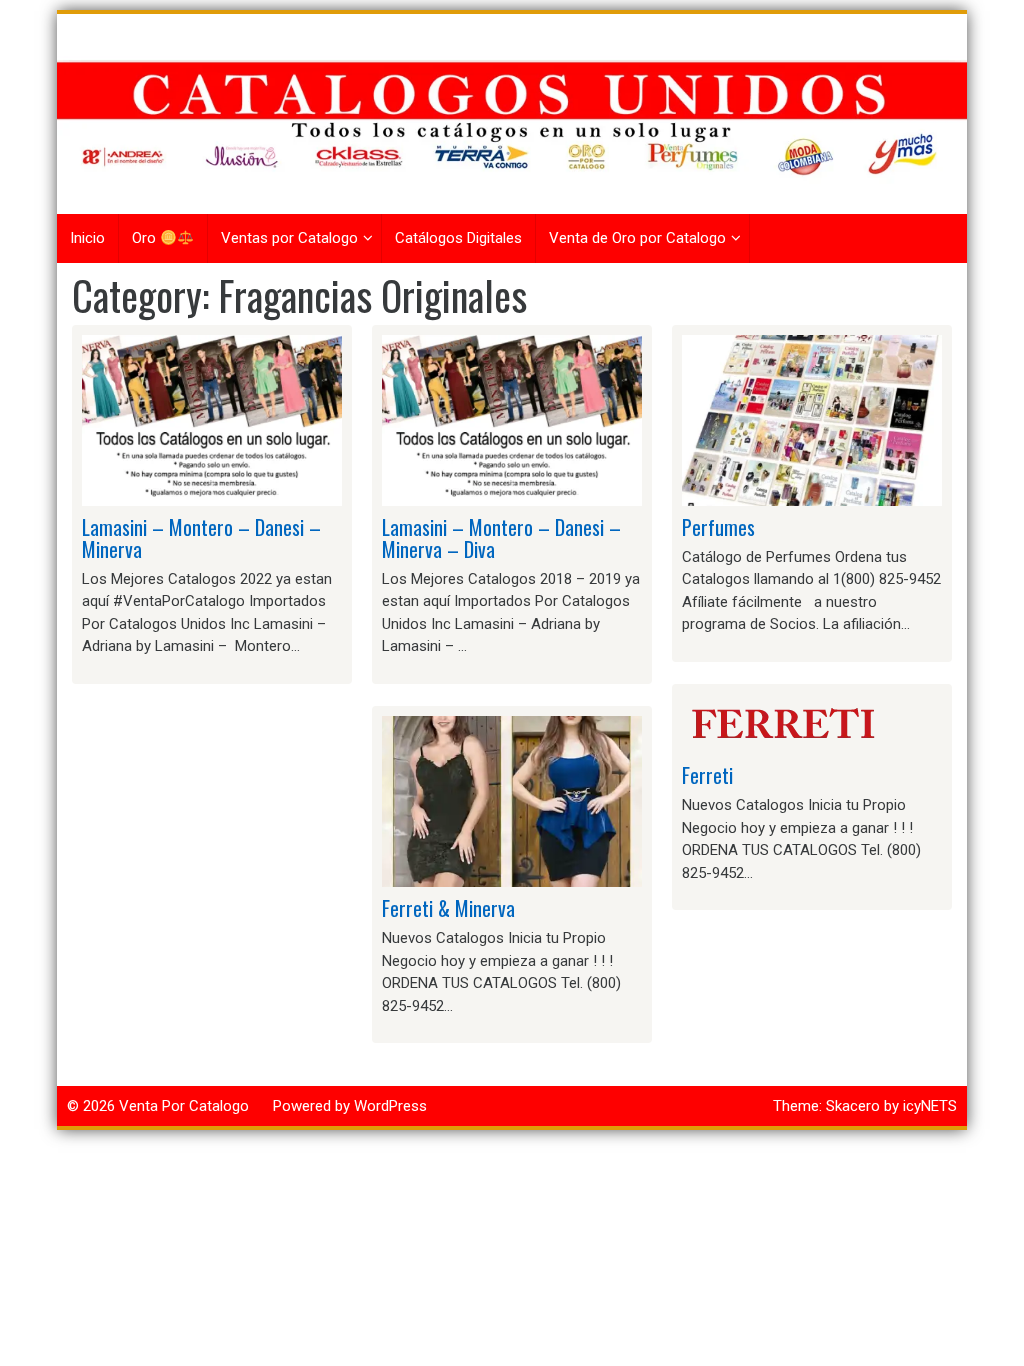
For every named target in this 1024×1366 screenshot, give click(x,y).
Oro (146, 238)
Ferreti (707, 775)
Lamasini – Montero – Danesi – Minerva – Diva (501, 538)
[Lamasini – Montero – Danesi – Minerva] (212, 419)
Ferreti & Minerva (448, 908)
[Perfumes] (812, 419)
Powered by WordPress (350, 1106)
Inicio (87, 238)
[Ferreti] (782, 723)
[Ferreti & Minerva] (512, 801)
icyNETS (930, 1106)
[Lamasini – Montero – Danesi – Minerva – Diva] (512, 419)
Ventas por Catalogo (289, 238)
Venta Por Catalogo (184, 1106)
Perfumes (718, 527)
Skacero (853, 1106)
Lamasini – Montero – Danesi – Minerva (201, 538)
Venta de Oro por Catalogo (637, 238)
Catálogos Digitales (458, 238)
